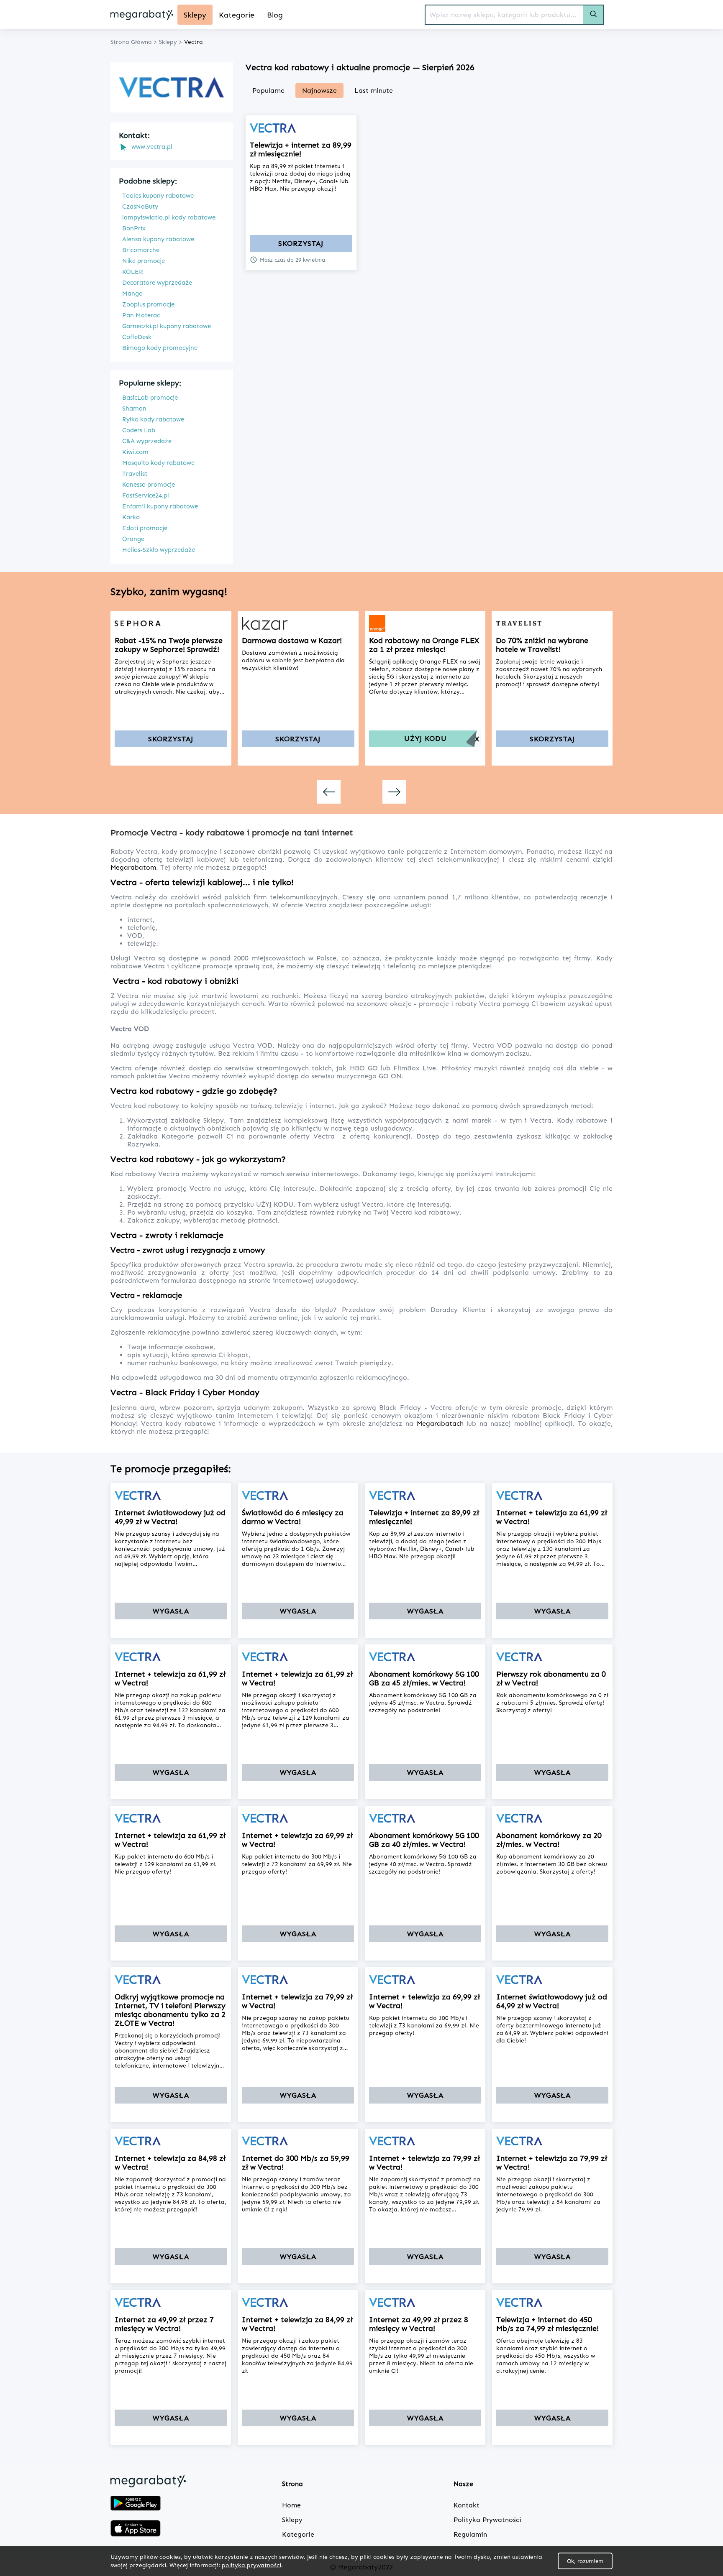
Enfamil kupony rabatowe (160, 506)
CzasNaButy (140, 207)
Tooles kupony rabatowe (158, 196)
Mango (132, 294)
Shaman (134, 408)
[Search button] (593, 15)
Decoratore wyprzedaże (157, 283)
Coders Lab (139, 430)
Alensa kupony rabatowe (158, 239)
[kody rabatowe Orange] (425, 623)
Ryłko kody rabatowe (153, 419)
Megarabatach (442, 1423)
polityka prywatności (251, 2565)
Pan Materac (141, 315)
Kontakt (467, 2505)
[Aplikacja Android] (136, 2504)
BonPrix (134, 228)
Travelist (135, 474)
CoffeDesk (137, 337)
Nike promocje (144, 261)
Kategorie (179, 1136)
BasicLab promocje (150, 398)
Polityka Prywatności (487, 2520)
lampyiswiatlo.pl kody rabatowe (169, 217)
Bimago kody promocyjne (160, 348)
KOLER (133, 272)
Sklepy (214, 1120)
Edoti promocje (145, 528)
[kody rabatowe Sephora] (171, 623)
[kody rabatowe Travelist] (552, 623)
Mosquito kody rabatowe (158, 463)
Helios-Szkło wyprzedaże (159, 550)
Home (291, 2505)
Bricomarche (141, 250)
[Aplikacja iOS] (136, 2529)
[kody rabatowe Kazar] (298, 623)
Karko (131, 517)
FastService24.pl (146, 495)
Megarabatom (133, 867)
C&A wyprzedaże (147, 441)
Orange (133, 539)
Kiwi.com (135, 452)
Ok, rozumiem (585, 2561)
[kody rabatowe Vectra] (301, 128)
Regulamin (470, 2534)
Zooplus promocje (148, 304)
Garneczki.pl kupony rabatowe (167, 326)
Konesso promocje (149, 485)
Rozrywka (143, 1144)
